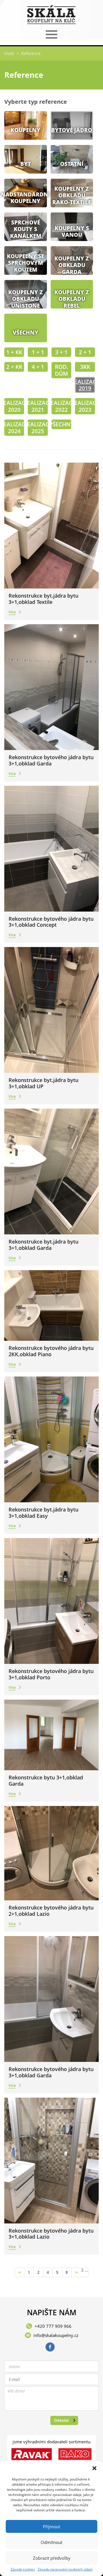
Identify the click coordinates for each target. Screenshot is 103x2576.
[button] (94, 2468)
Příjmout (51, 2527)
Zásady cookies (23, 2569)
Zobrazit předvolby (52, 2558)
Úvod (9, 53)
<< (19, 2272)
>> (76, 2272)
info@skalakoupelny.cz (56, 2335)
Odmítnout (51, 2542)
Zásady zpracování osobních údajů (65, 2569)
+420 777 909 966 (53, 2326)
